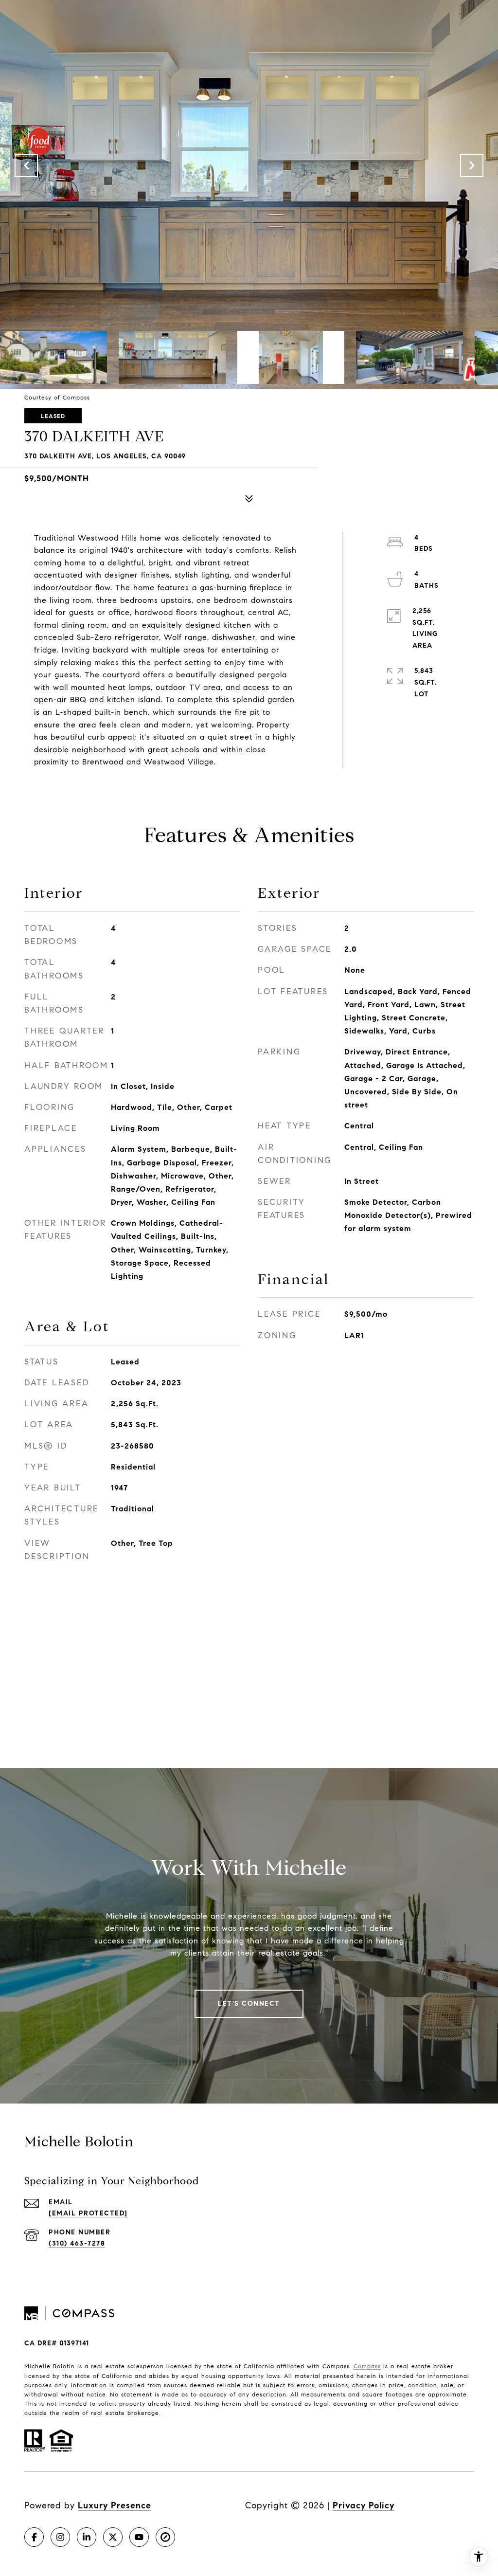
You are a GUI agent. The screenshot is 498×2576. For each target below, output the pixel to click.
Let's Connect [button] (249, 2004)
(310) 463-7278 (77, 2243)
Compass (367, 2366)
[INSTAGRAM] (60, 2537)
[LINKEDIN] (87, 2537)
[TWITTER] (113, 2537)
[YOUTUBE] (139, 2537)
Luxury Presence (115, 2505)
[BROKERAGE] (165, 2537)
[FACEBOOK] (34, 2537)
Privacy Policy (364, 2505)
